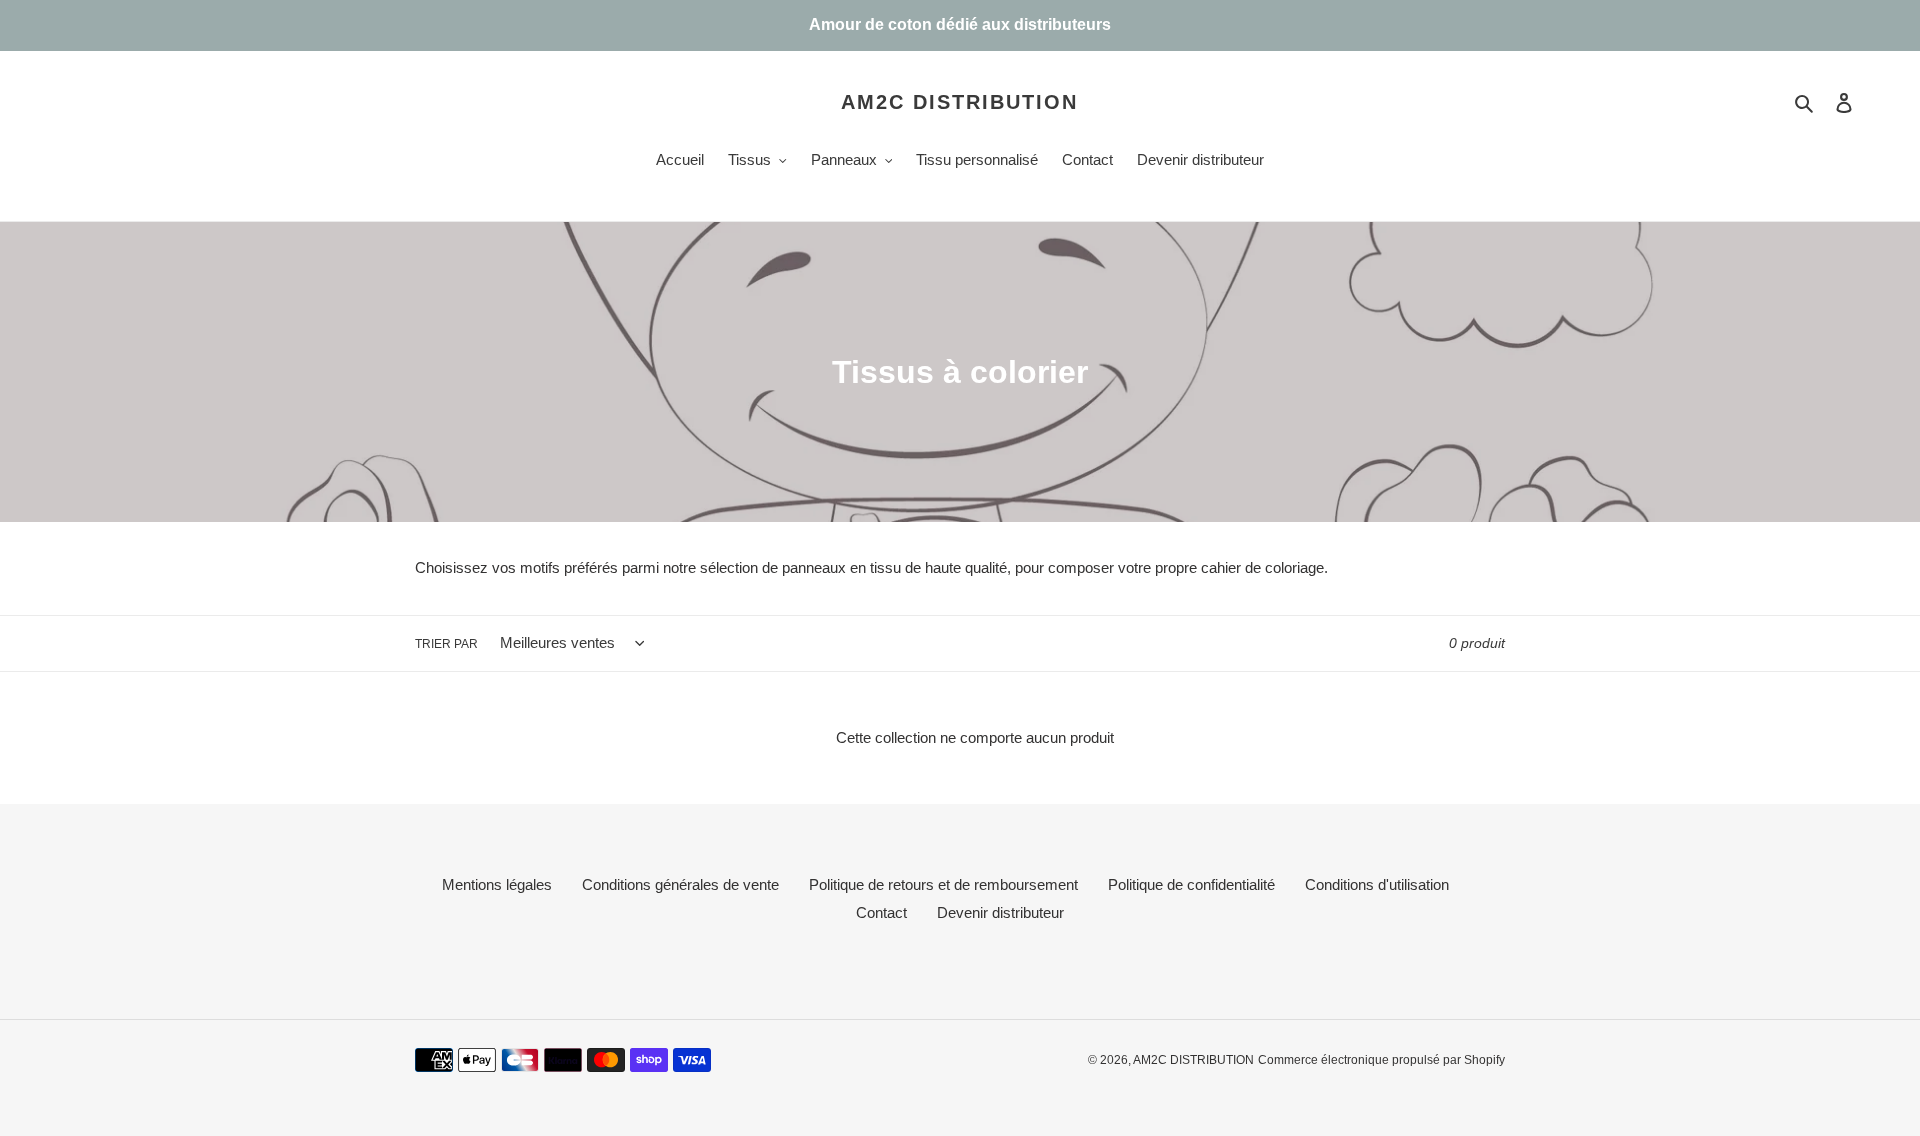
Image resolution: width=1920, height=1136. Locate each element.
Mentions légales (497, 884)
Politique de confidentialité (1191, 884)
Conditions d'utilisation (1377, 884)
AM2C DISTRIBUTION (959, 102)
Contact (881, 912)
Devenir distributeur (1000, 912)
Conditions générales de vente (680, 884)
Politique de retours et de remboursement (943, 884)
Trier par (446, 644)
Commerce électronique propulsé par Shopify (1381, 1060)
